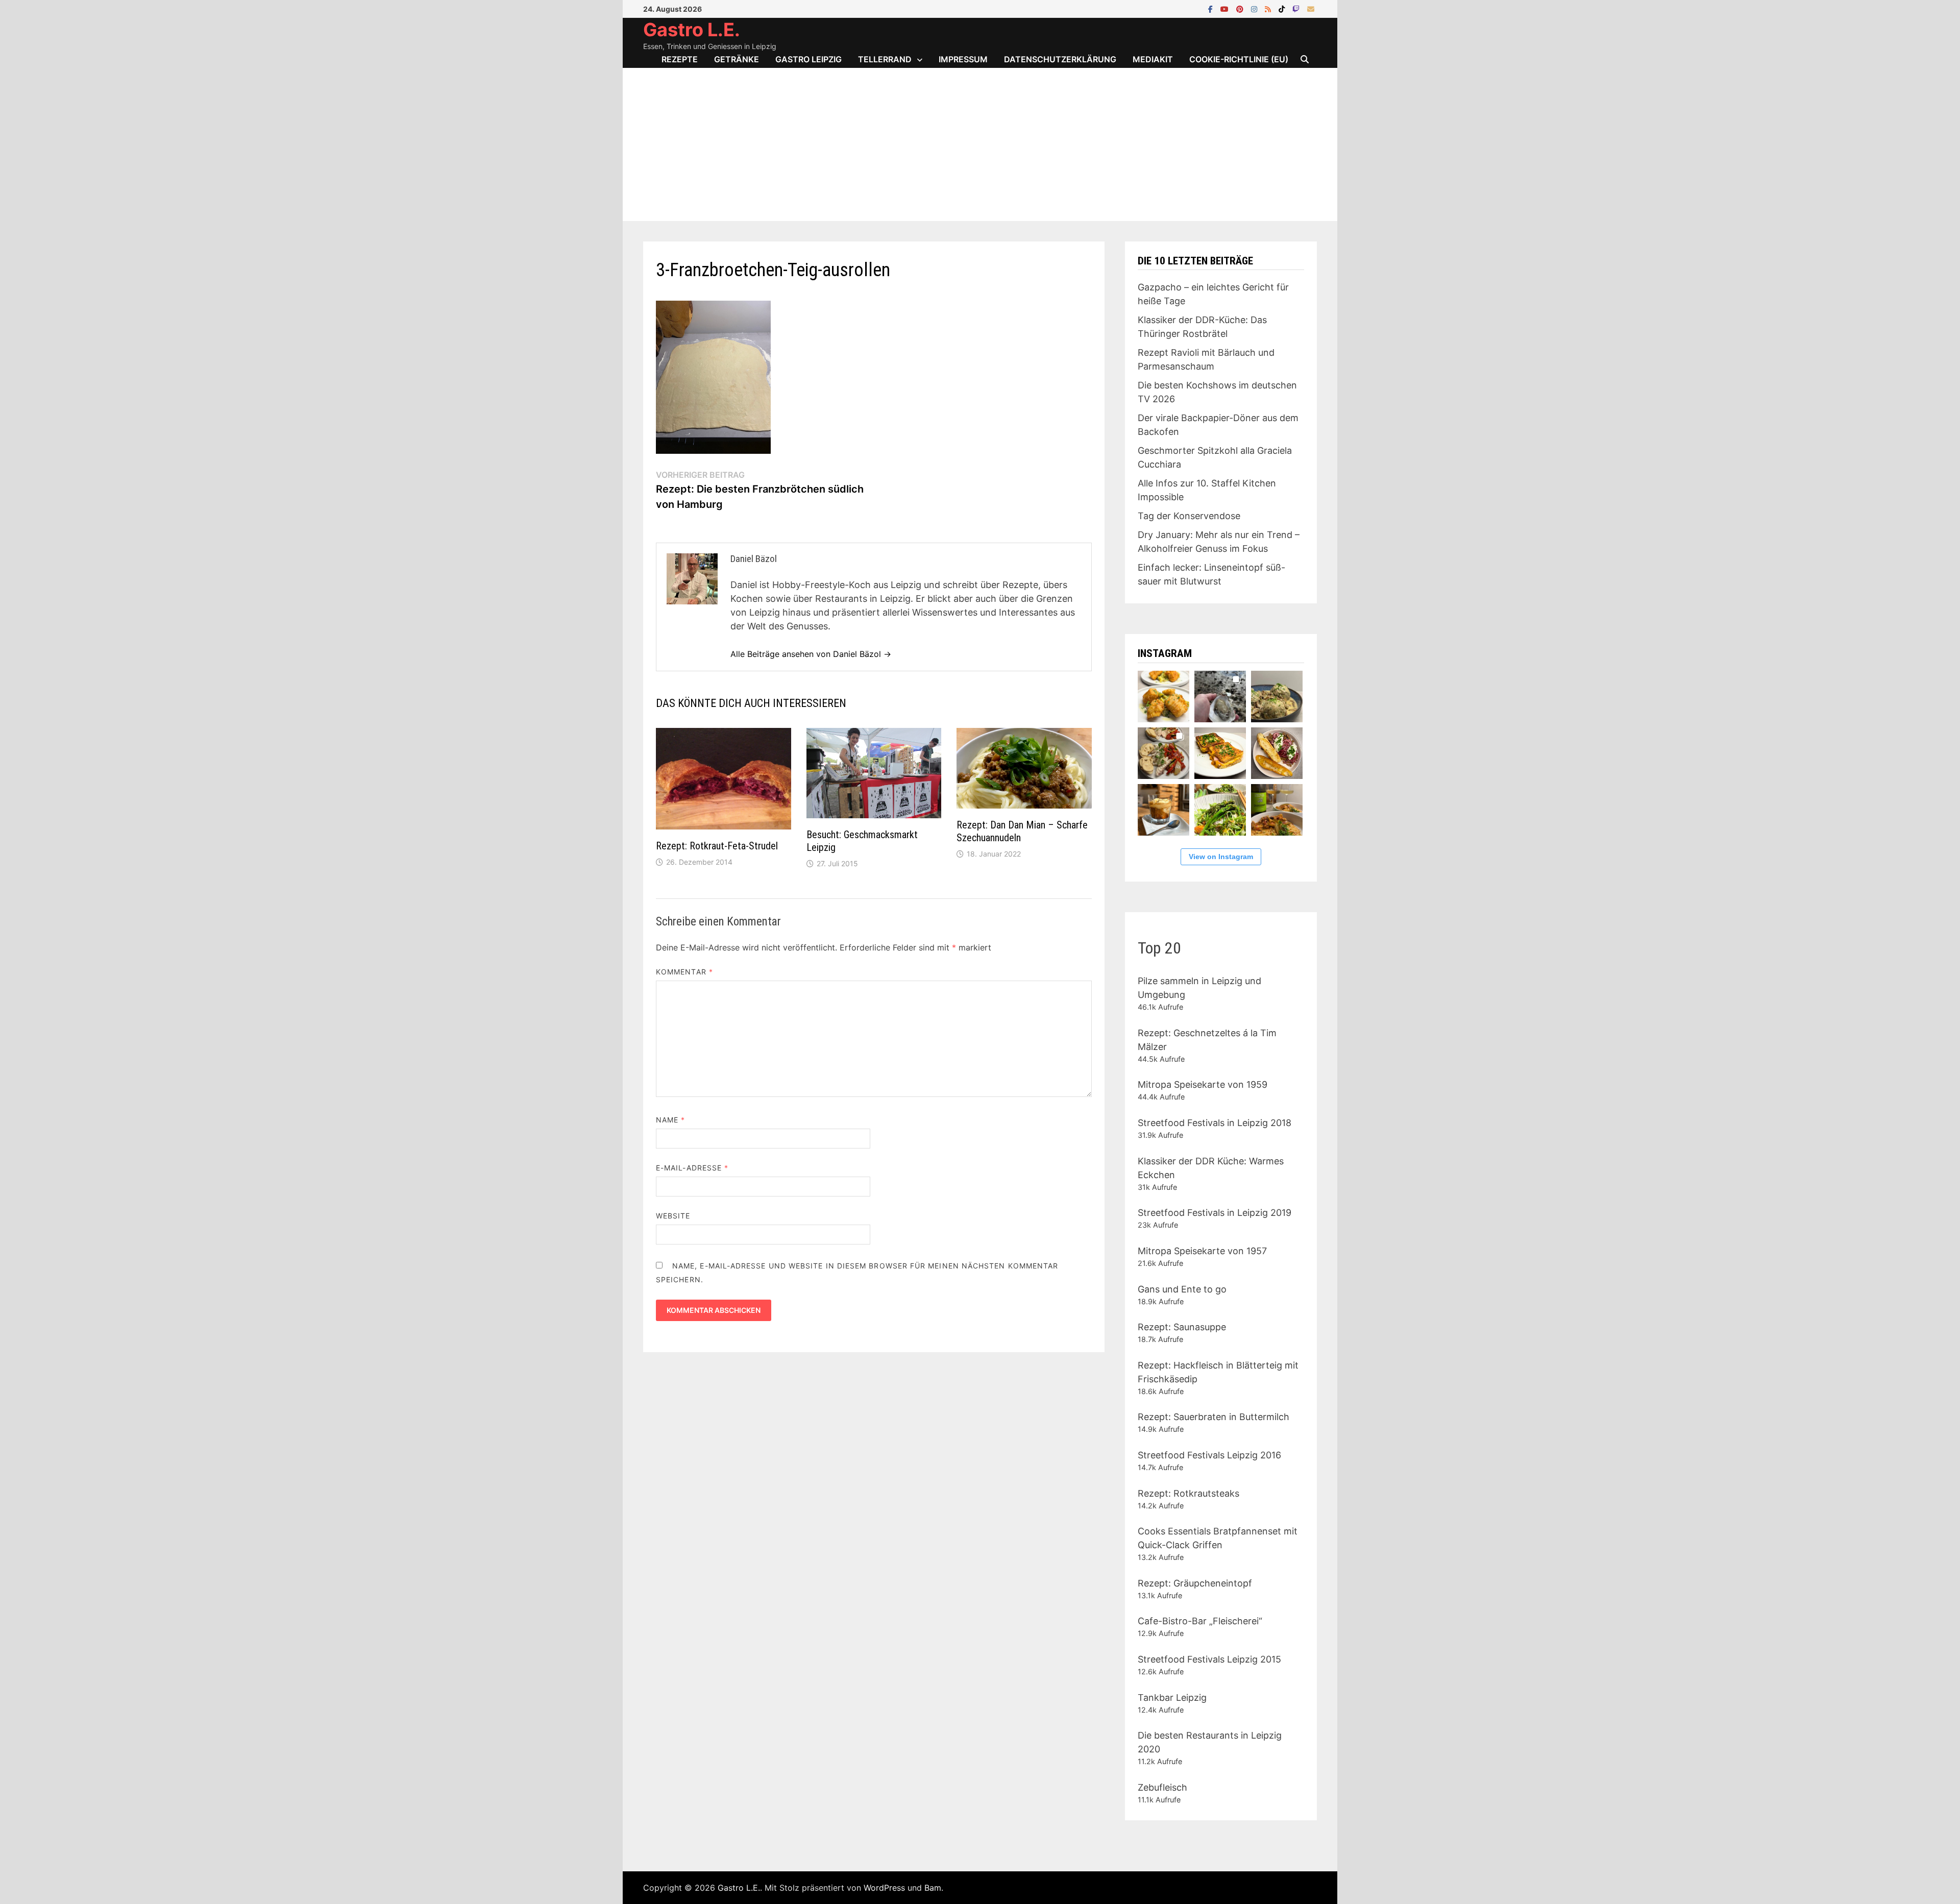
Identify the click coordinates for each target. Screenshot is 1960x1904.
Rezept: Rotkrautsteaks (1189, 1493)
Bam (933, 1888)
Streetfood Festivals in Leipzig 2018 (1215, 1123)
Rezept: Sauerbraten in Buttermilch (1214, 1417)
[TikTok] (1283, 8)
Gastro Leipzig (808, 59)
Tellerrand (885, 59)
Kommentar (684, 972)
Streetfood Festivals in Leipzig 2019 (1215, 1213)
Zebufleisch (1162, 1787)
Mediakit (1153, 59)
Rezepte (680, 59)
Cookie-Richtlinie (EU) (1239, 59)
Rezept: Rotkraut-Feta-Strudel (717, 846)
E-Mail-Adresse (692, 1168)
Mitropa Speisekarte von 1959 (1203, 1084)
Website (673, 1216)
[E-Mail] (1311, 8)
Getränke (737, 59)
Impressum (963, 59)
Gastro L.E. (692, 30)
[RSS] (1269, 8)
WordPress (884, 1888)
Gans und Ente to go (1182, 1289)
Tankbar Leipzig (1172, 1698)
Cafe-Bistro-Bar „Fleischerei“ (1200, 1621)
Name (670, 1120)
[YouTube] (1226, 8)
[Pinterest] (1241, 8)
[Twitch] (1297, 8)
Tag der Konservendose (1189, 516)
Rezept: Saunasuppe (1182, 1327)
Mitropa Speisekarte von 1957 (1202, 1251)
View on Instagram (1221, 857)
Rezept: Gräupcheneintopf (1195, 1583)
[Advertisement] (980, 144)
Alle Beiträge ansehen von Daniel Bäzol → (811, 654)
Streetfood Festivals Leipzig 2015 (1209, 1659)
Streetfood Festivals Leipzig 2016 (1209, 1455)
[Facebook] (1212, 8)
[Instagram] (1255, 8)
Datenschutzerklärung (1060, 59)
